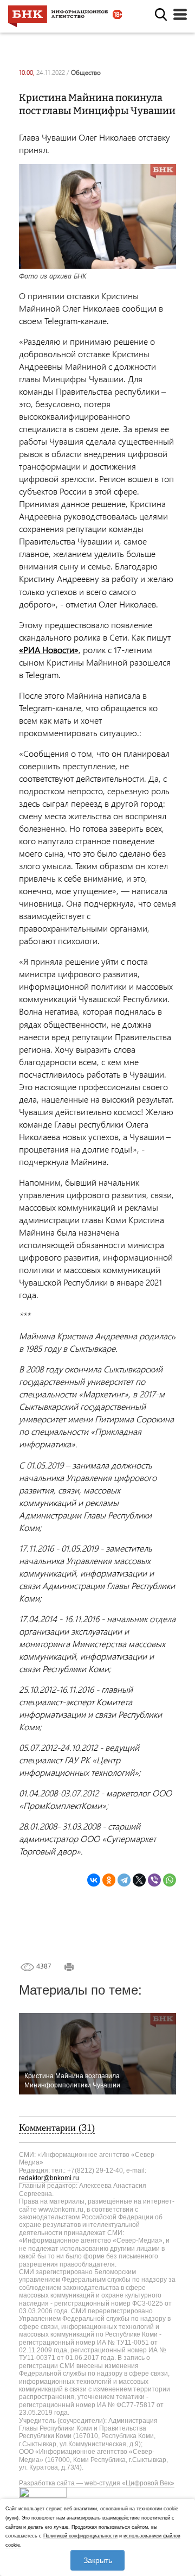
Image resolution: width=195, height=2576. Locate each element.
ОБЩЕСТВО (86, 72)
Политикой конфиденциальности (80, 2536)
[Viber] (154, 1880)
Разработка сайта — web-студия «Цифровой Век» (97, 2483)
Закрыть (98, 2560)
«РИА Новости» (49, 650)
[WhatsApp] (170, 1880)
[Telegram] (124, 1880)
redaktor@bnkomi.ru (49, 2178)
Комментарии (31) (57, 2128)
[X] (139, 1880)
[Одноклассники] (109, 1880)
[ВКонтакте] (94, 1880)
